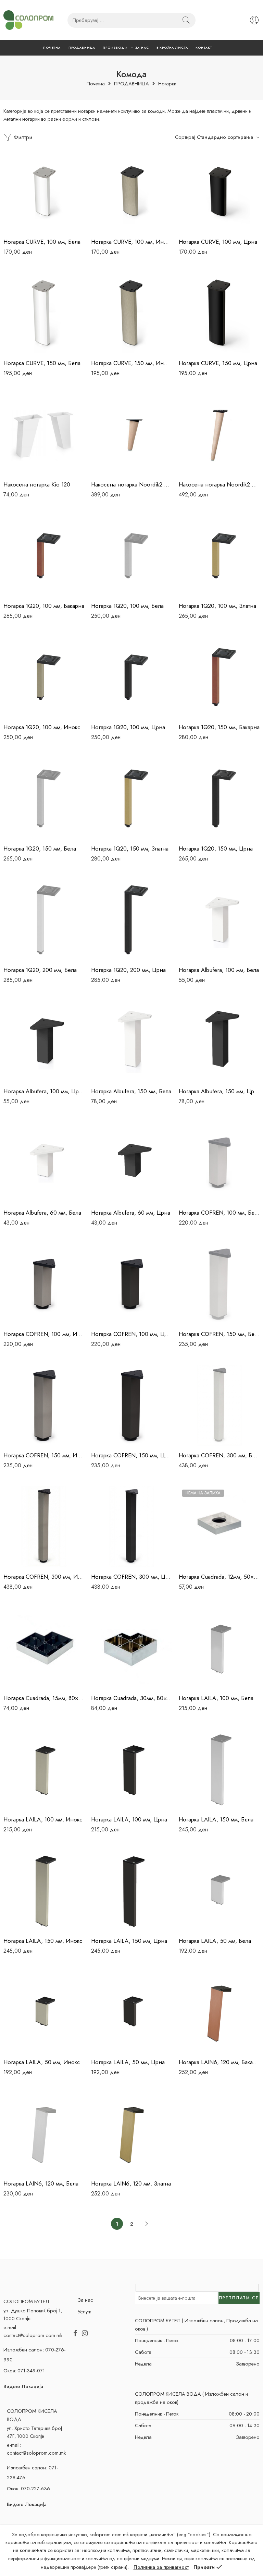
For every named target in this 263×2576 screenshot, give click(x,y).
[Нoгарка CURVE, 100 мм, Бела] (44, 192)
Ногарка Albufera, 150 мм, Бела (131, 1091)
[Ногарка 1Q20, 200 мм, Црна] (131, 920)
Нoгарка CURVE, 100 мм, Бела (42, 242)
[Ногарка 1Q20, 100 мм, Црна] (131, 677)
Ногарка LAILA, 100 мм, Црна (129, 1819)
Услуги (85, 2312)
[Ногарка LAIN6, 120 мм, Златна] (131, 2133)
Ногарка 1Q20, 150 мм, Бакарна (219, 727)
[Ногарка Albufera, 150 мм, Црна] (219, 1041)
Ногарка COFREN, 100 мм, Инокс (44, 1334)
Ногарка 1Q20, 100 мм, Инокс (42, 727)
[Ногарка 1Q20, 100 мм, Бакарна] (44, 556)
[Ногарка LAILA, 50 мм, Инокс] (44, 2012)
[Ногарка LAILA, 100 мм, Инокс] (44, 1769)
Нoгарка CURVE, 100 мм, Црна (218, 242)
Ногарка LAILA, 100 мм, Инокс (43, 1819)
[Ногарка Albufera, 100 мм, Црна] (44, 1041)
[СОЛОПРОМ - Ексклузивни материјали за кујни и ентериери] (28, 20)
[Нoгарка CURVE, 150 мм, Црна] (219, 313)
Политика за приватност (161, 2567)
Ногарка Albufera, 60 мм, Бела (42, 1213)
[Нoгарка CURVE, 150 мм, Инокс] (131, 313)
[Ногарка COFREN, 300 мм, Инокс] (44, 1527)
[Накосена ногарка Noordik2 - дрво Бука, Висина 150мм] (131, 434)
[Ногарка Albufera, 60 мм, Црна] (131, 1163)
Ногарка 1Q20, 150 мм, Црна (216, 848)
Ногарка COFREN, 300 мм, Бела (219, 1455)
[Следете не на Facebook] (75, 2334)
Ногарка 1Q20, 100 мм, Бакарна (44, 606)
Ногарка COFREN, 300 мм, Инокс (44, 1577)
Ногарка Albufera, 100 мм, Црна (44, 1091)
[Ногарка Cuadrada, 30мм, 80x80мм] (131, 1648)
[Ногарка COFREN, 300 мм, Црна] (131, 1527)
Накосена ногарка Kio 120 (37, 484)
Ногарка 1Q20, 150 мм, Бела (40, 848)
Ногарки (167, 84)
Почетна (96, 84)
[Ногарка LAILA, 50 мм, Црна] (131, 2012)
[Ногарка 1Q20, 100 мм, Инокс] (44, 677)
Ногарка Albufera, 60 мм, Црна (131, 1213)
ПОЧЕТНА (52, 47)
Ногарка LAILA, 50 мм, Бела (215, 1941)
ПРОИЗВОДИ (115, 47)
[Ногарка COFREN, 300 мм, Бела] (219, 1405)
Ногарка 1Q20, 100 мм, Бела (127, 606)
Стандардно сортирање (225, 137)
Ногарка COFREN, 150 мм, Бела (219, 1334)
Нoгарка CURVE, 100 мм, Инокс (131, 242)
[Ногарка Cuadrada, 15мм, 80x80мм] (44, 1648)
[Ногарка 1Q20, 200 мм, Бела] (44, 920)
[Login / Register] (254, 20)
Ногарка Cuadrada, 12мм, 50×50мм (219, 1577)
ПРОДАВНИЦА (82, 47)
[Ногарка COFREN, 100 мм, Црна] (131, 1284)
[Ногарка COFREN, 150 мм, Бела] (219, 1284)
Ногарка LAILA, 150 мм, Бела (216, 1819)
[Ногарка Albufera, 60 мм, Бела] (44, 1163)
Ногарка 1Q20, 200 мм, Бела (40, 970)
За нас (85, 2300)
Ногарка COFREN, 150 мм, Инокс (44, 1455)
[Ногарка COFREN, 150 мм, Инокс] (44, 1405)
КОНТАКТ (204, 47)
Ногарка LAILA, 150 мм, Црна (129, 1941)
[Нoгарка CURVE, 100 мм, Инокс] (131, 192)
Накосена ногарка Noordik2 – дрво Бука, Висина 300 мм (219, 484)
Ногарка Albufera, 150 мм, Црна (219, 1091)
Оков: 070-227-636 (28, 2488)
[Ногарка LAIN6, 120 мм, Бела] (44, 2133)
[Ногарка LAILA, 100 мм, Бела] (219, 1648)
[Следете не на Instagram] (85, 2334)
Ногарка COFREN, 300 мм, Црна (131, 1577)
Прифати (204, 2567)
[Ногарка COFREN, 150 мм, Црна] (131, 1405)
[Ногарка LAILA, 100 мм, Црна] (131, 1769)
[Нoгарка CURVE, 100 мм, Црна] (219, 192)
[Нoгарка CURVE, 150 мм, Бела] (44, 313)
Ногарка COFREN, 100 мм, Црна (131, 1334)
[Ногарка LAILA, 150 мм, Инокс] (44, 1891)
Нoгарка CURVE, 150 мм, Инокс (131, 363)
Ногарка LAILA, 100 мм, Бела (216, 1698)
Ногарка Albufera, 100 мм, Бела (219, 970)
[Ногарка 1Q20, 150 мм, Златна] (131, 798)
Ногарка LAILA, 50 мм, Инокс (42, 2062)
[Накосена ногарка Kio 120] (44, 434)
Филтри (22, 137)
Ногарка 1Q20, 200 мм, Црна (128, 970)
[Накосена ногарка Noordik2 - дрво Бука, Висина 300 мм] (219, 434)
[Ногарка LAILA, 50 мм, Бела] (219, 1891)
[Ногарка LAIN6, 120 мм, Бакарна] (219, 2012)
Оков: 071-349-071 (24, 2370)
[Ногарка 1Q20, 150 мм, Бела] (44, 798)
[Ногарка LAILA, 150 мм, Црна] (131, 1891)
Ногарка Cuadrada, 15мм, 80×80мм (44, 1698)
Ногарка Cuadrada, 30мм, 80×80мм (131, 1698)
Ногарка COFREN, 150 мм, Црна (131, 1455)
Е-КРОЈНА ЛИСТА (172, 47)
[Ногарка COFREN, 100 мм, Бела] (219, 1163)
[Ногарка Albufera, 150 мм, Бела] (131, 1041)
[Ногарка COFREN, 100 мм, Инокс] (44, 1284)
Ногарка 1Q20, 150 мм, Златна (130, 848)
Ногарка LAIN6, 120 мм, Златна (131, 2183)
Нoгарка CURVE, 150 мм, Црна (218, 363)
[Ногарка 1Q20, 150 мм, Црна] (219, 798)
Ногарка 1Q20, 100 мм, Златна (217, 606)
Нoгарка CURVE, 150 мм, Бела (42, 363)
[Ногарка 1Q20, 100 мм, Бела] (131, 556)
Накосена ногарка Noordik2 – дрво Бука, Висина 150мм (131, 484)
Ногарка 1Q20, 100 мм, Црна (128, 727)
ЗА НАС (142, 47)
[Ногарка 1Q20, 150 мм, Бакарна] (219, 677)
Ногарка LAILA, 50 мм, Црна (128, 2062)
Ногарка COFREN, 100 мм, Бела (219, 1213)
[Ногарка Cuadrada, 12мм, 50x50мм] (219, 1527)
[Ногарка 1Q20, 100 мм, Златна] (219, 556)
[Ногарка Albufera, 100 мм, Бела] (219, 920)
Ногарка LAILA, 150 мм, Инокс (43, 1941)
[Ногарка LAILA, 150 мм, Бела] (219, 1769)
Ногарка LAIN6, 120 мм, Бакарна (219, 2062)
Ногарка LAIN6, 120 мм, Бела (41, 2183)
